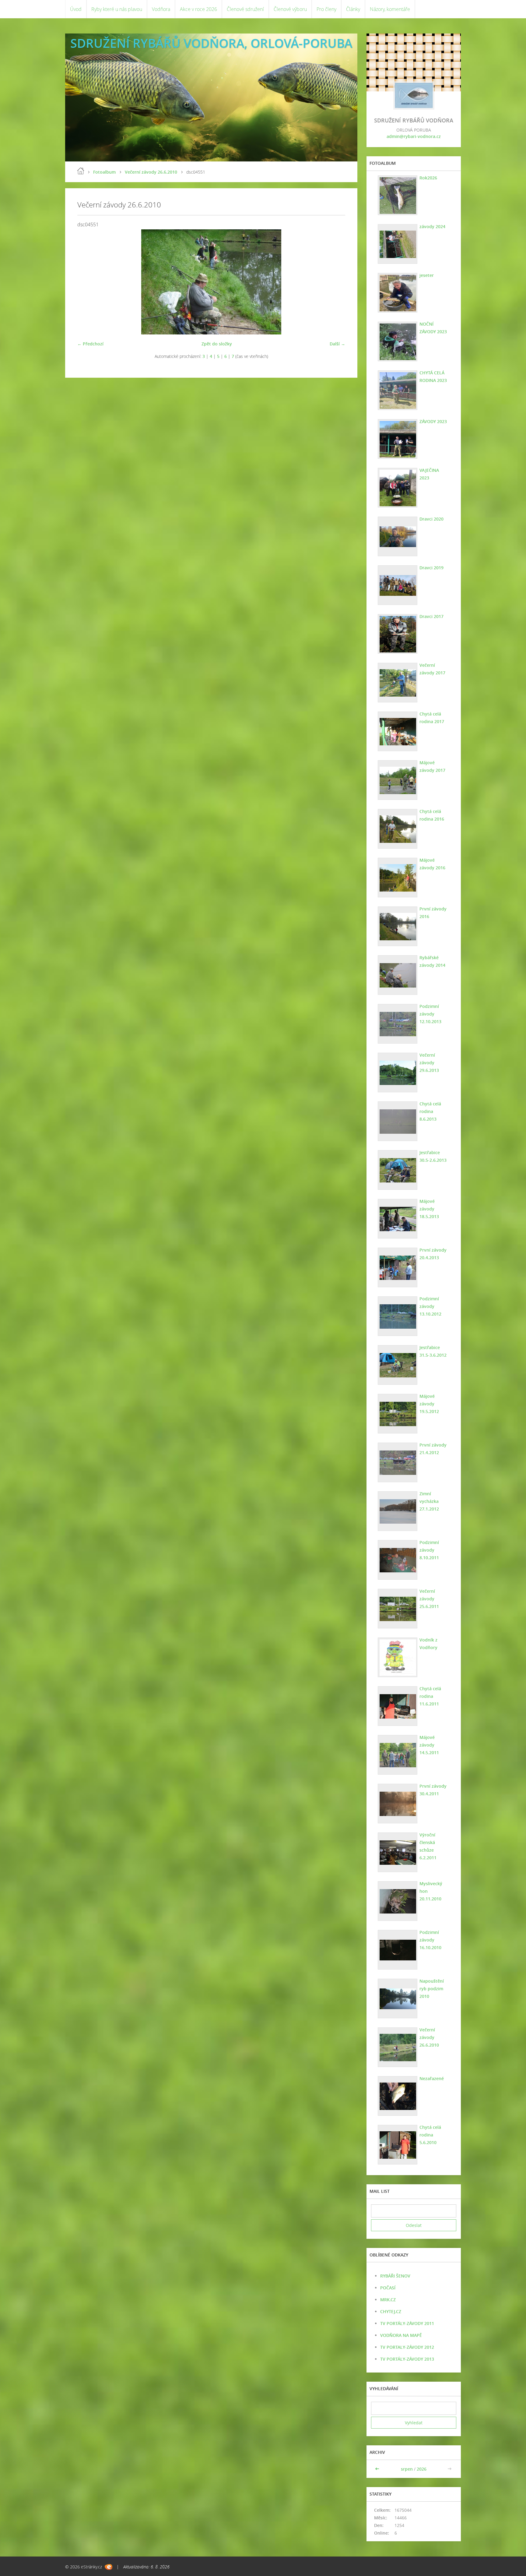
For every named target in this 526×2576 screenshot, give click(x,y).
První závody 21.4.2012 (433, 1449)
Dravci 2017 (431, 616)
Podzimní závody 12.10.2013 (430, 1014)
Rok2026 (428, 178)
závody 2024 (432, 226)
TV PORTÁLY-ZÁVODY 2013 (407, 2359)
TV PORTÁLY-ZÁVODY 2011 (407, 2323)
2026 (422, 2469)
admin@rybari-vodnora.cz (414, 136)
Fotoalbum (104, 172)
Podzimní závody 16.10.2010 (430, 1940)
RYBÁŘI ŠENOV (395, 2276)
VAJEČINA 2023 (429, 474)
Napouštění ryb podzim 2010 (432, 1989)
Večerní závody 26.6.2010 (151, 172)
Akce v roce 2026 (198, 9)
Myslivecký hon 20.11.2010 (431, 1891)
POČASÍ (388, 2288)
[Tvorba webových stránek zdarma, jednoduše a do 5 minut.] (109, 2567)
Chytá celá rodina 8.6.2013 (430, 1111)
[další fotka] (335, 282)
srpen (407, 2469)
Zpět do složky (217, 344)
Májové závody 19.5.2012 (429, 1404)
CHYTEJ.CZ (391, 2311)
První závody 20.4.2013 (433, 1254)
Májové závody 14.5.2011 (429, 1745)
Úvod (76, 9)
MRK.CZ (388, 2300)
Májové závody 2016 (432, 864)
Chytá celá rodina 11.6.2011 (430, 1696)
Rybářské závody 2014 (432, 961)
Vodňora (161, 9)
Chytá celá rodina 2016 (432, 815)
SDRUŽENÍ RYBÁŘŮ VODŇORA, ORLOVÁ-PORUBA (211, 43)
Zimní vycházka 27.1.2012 (429, 1501)
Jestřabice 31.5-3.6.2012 (433, 1351)
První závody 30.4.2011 (433, 1790)
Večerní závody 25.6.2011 (429, 1599)
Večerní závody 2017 (432, 669)
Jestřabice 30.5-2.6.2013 (433, 1156)
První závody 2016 (433, 913)
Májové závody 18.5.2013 (429, 1209)
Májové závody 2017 (432, 766)
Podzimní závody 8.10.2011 (429, 1550)
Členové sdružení (245, 9)
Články (353, 9)
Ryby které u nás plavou (117, 9)
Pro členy (326, 9)
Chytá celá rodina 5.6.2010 (430, 2135)
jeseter (427, 275)
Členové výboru (290, 9)
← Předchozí (90, 344)
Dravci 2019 (431, 568)
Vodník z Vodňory (428, 1644)
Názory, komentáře (390, 9)
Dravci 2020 (431, 519)
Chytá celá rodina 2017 (432, 718)
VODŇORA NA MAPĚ (401, 2335)
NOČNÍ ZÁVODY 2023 (433, 328)
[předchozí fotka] (87, 282)
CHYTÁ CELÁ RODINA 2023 (433, 376)
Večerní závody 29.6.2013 (429, 1063)
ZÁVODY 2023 (433, 421)
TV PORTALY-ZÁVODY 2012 (407, 2347)
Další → (337, 344)
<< (378, 2469)
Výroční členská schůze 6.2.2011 (428, 1846)
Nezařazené (432, 2078)
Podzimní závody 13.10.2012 (430, 1306)
